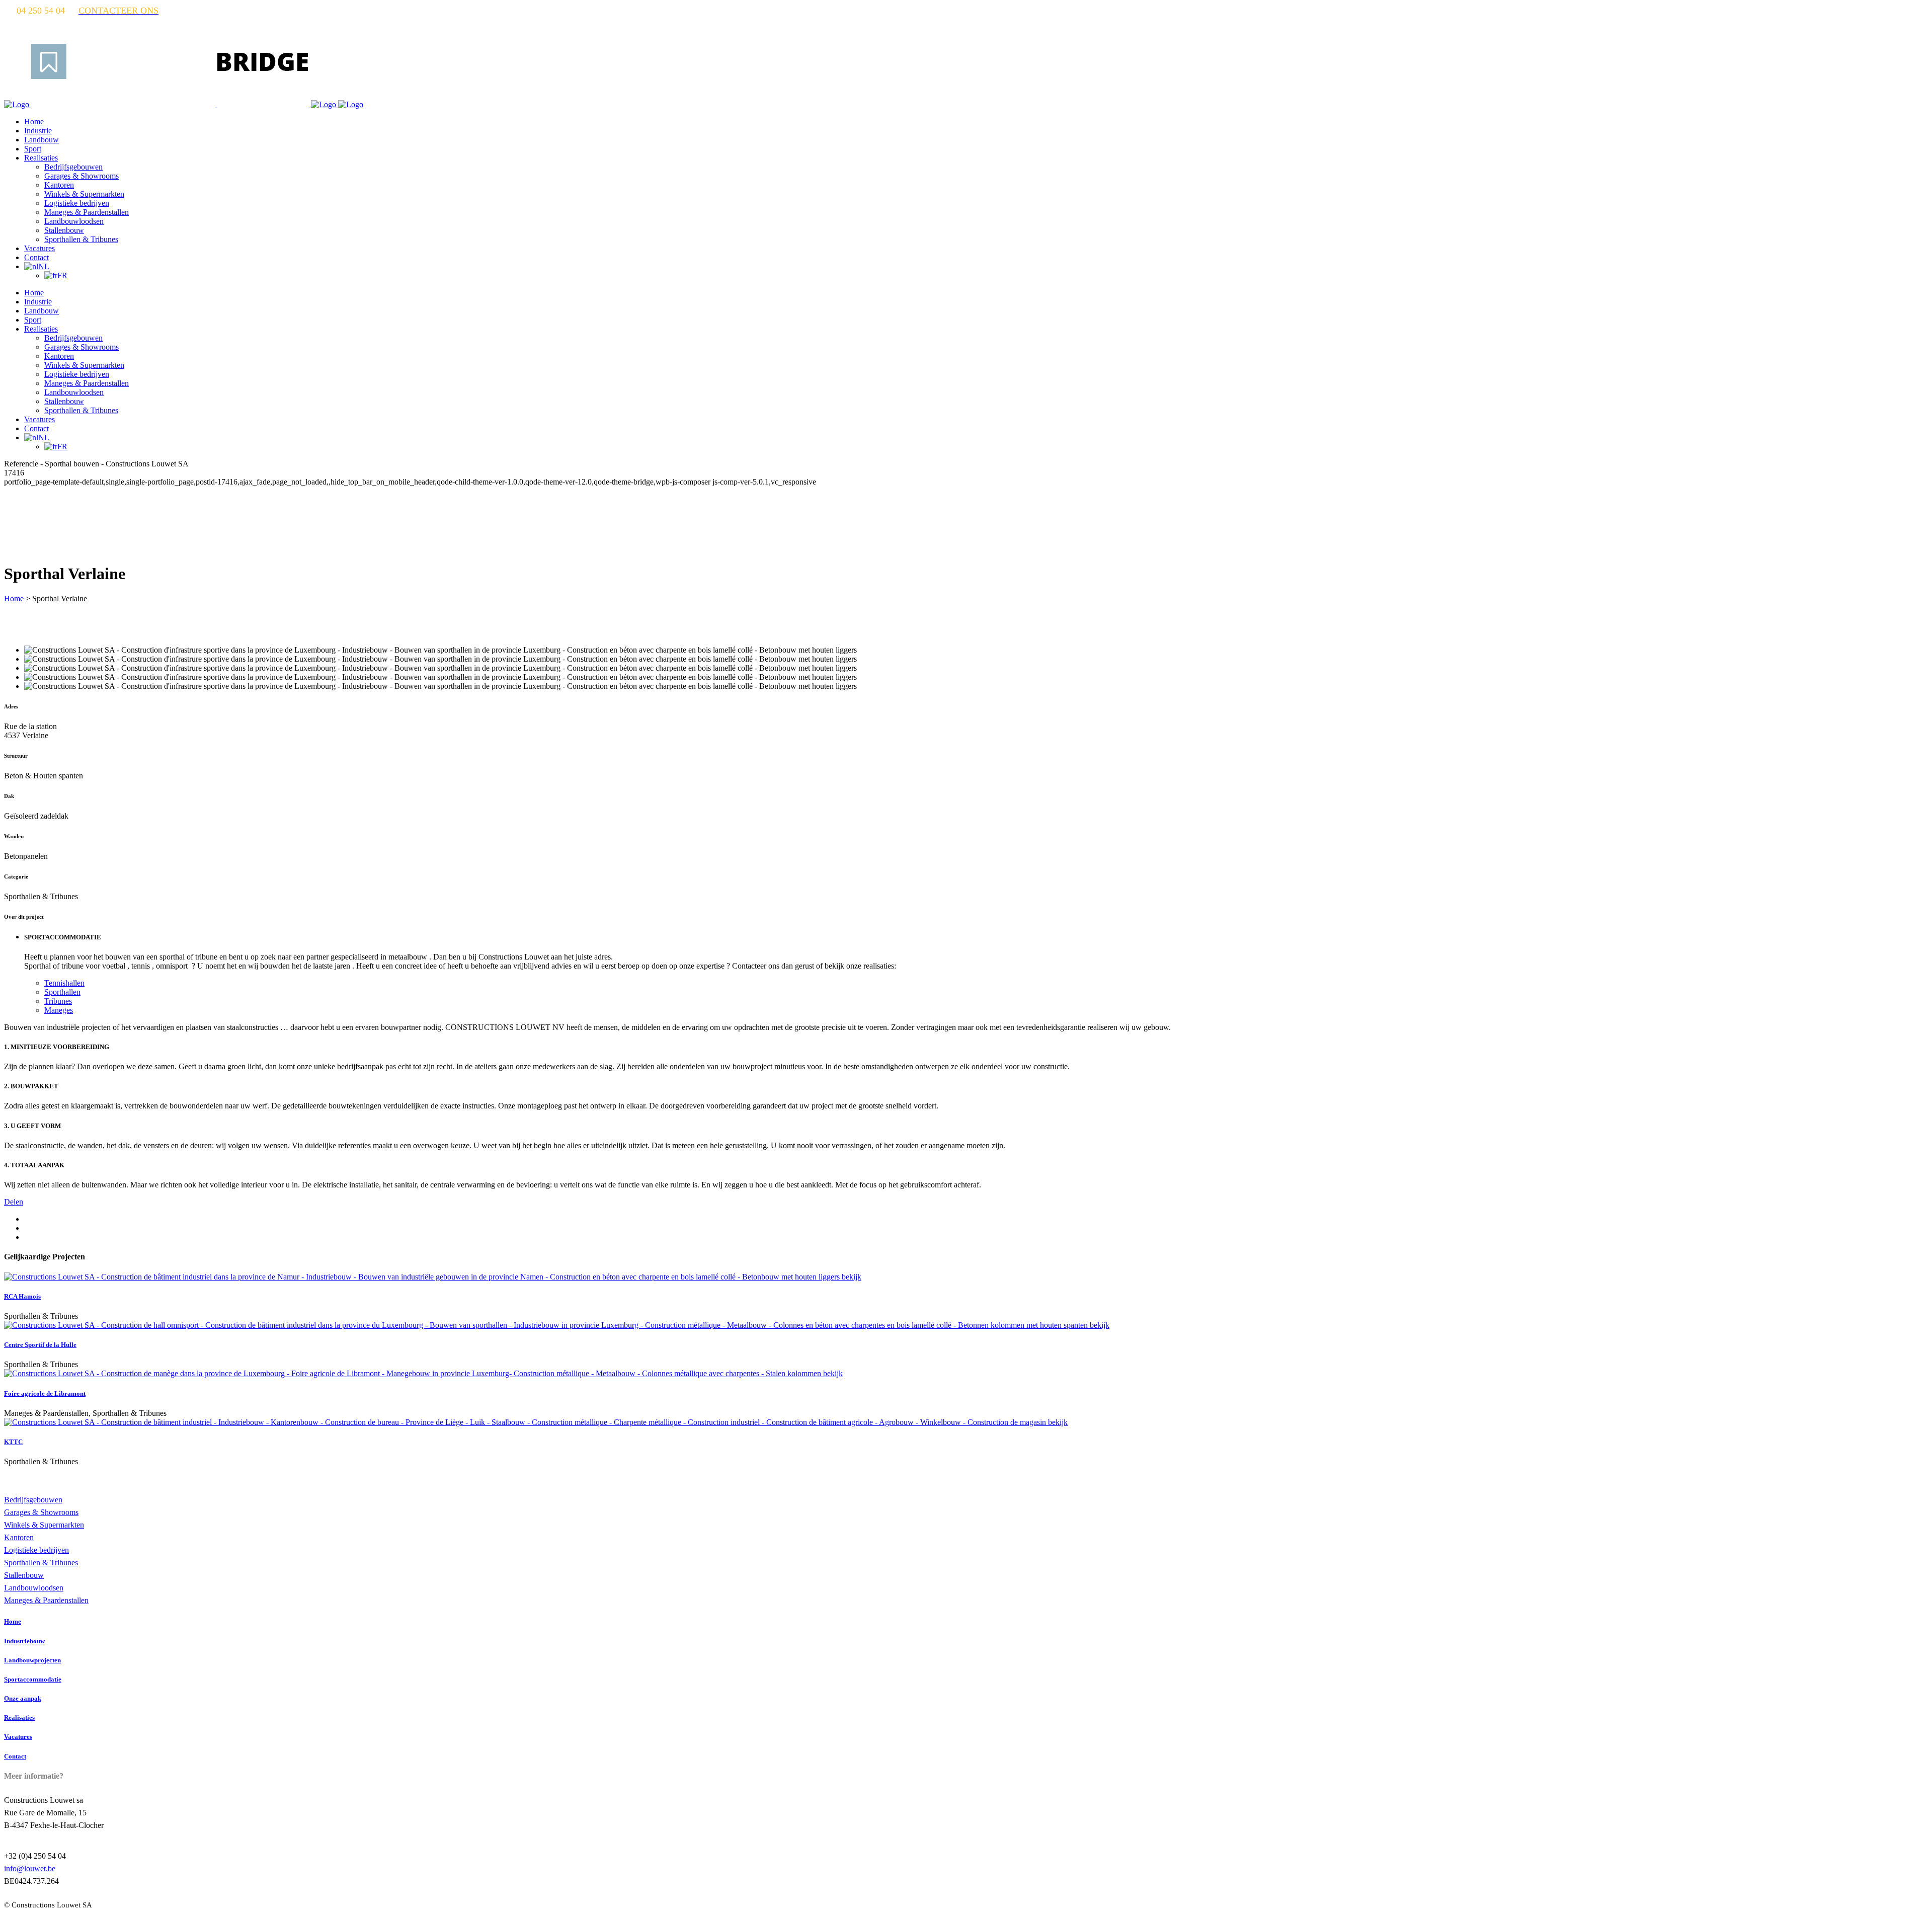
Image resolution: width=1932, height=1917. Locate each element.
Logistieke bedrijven (36, 1550)
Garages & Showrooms (41, 1512)
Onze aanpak (23, 1698)
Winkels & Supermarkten (44, 1525)
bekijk (852, 1277)
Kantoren (19, 1537)
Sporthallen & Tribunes (41, 1563)
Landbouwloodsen (34, 1588)
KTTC (13, 1442)
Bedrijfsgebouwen (33, 1500)
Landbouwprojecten (32, 1660)
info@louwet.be (30, 1868)
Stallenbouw (24, 1575)
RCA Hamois (22, 1296)
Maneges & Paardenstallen (46, 1600)
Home (14, 598)
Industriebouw (24, 1641)
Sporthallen (62, 992)
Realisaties (19, 1718)
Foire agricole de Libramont (45, 1393)
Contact (15, 1756)
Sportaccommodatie (33, 1679)
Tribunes (58, 1001)
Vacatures (18, 1737)
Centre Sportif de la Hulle (40, 1345)
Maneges (59, 1010)
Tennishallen (64, 983)
